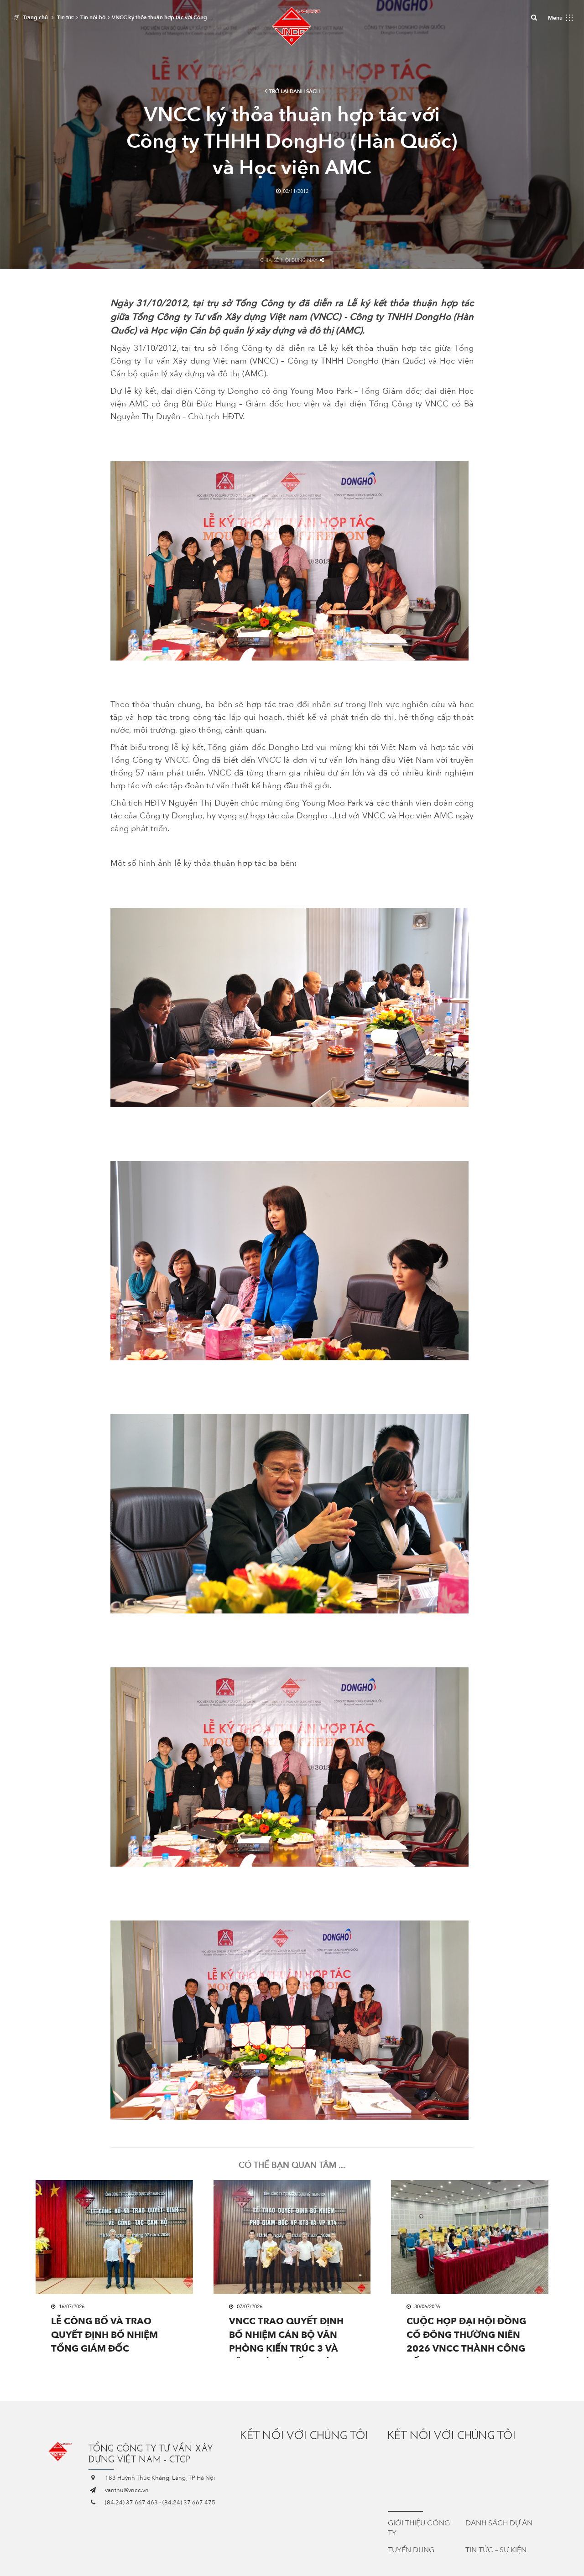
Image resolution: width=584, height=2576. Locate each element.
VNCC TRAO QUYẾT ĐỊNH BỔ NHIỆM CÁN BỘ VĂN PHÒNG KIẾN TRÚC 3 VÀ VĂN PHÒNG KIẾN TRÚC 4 (287, 2337)
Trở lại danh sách (295, 91)
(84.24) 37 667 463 (131, 2503)
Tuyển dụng (411, 2550)
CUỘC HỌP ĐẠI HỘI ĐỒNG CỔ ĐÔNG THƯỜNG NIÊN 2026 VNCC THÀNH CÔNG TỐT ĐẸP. (466, 2337)
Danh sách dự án (499, 2523)
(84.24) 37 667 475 (189, 2503)
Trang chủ (35, 17)
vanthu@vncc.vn (127, 2490)
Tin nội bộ (93, 17)
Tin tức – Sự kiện (496, 2550)
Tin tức (65, 17)
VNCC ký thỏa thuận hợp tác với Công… (162, 17)
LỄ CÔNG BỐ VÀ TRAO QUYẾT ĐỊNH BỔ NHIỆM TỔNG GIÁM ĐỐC (104, 2335)
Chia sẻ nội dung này (289, 260)
